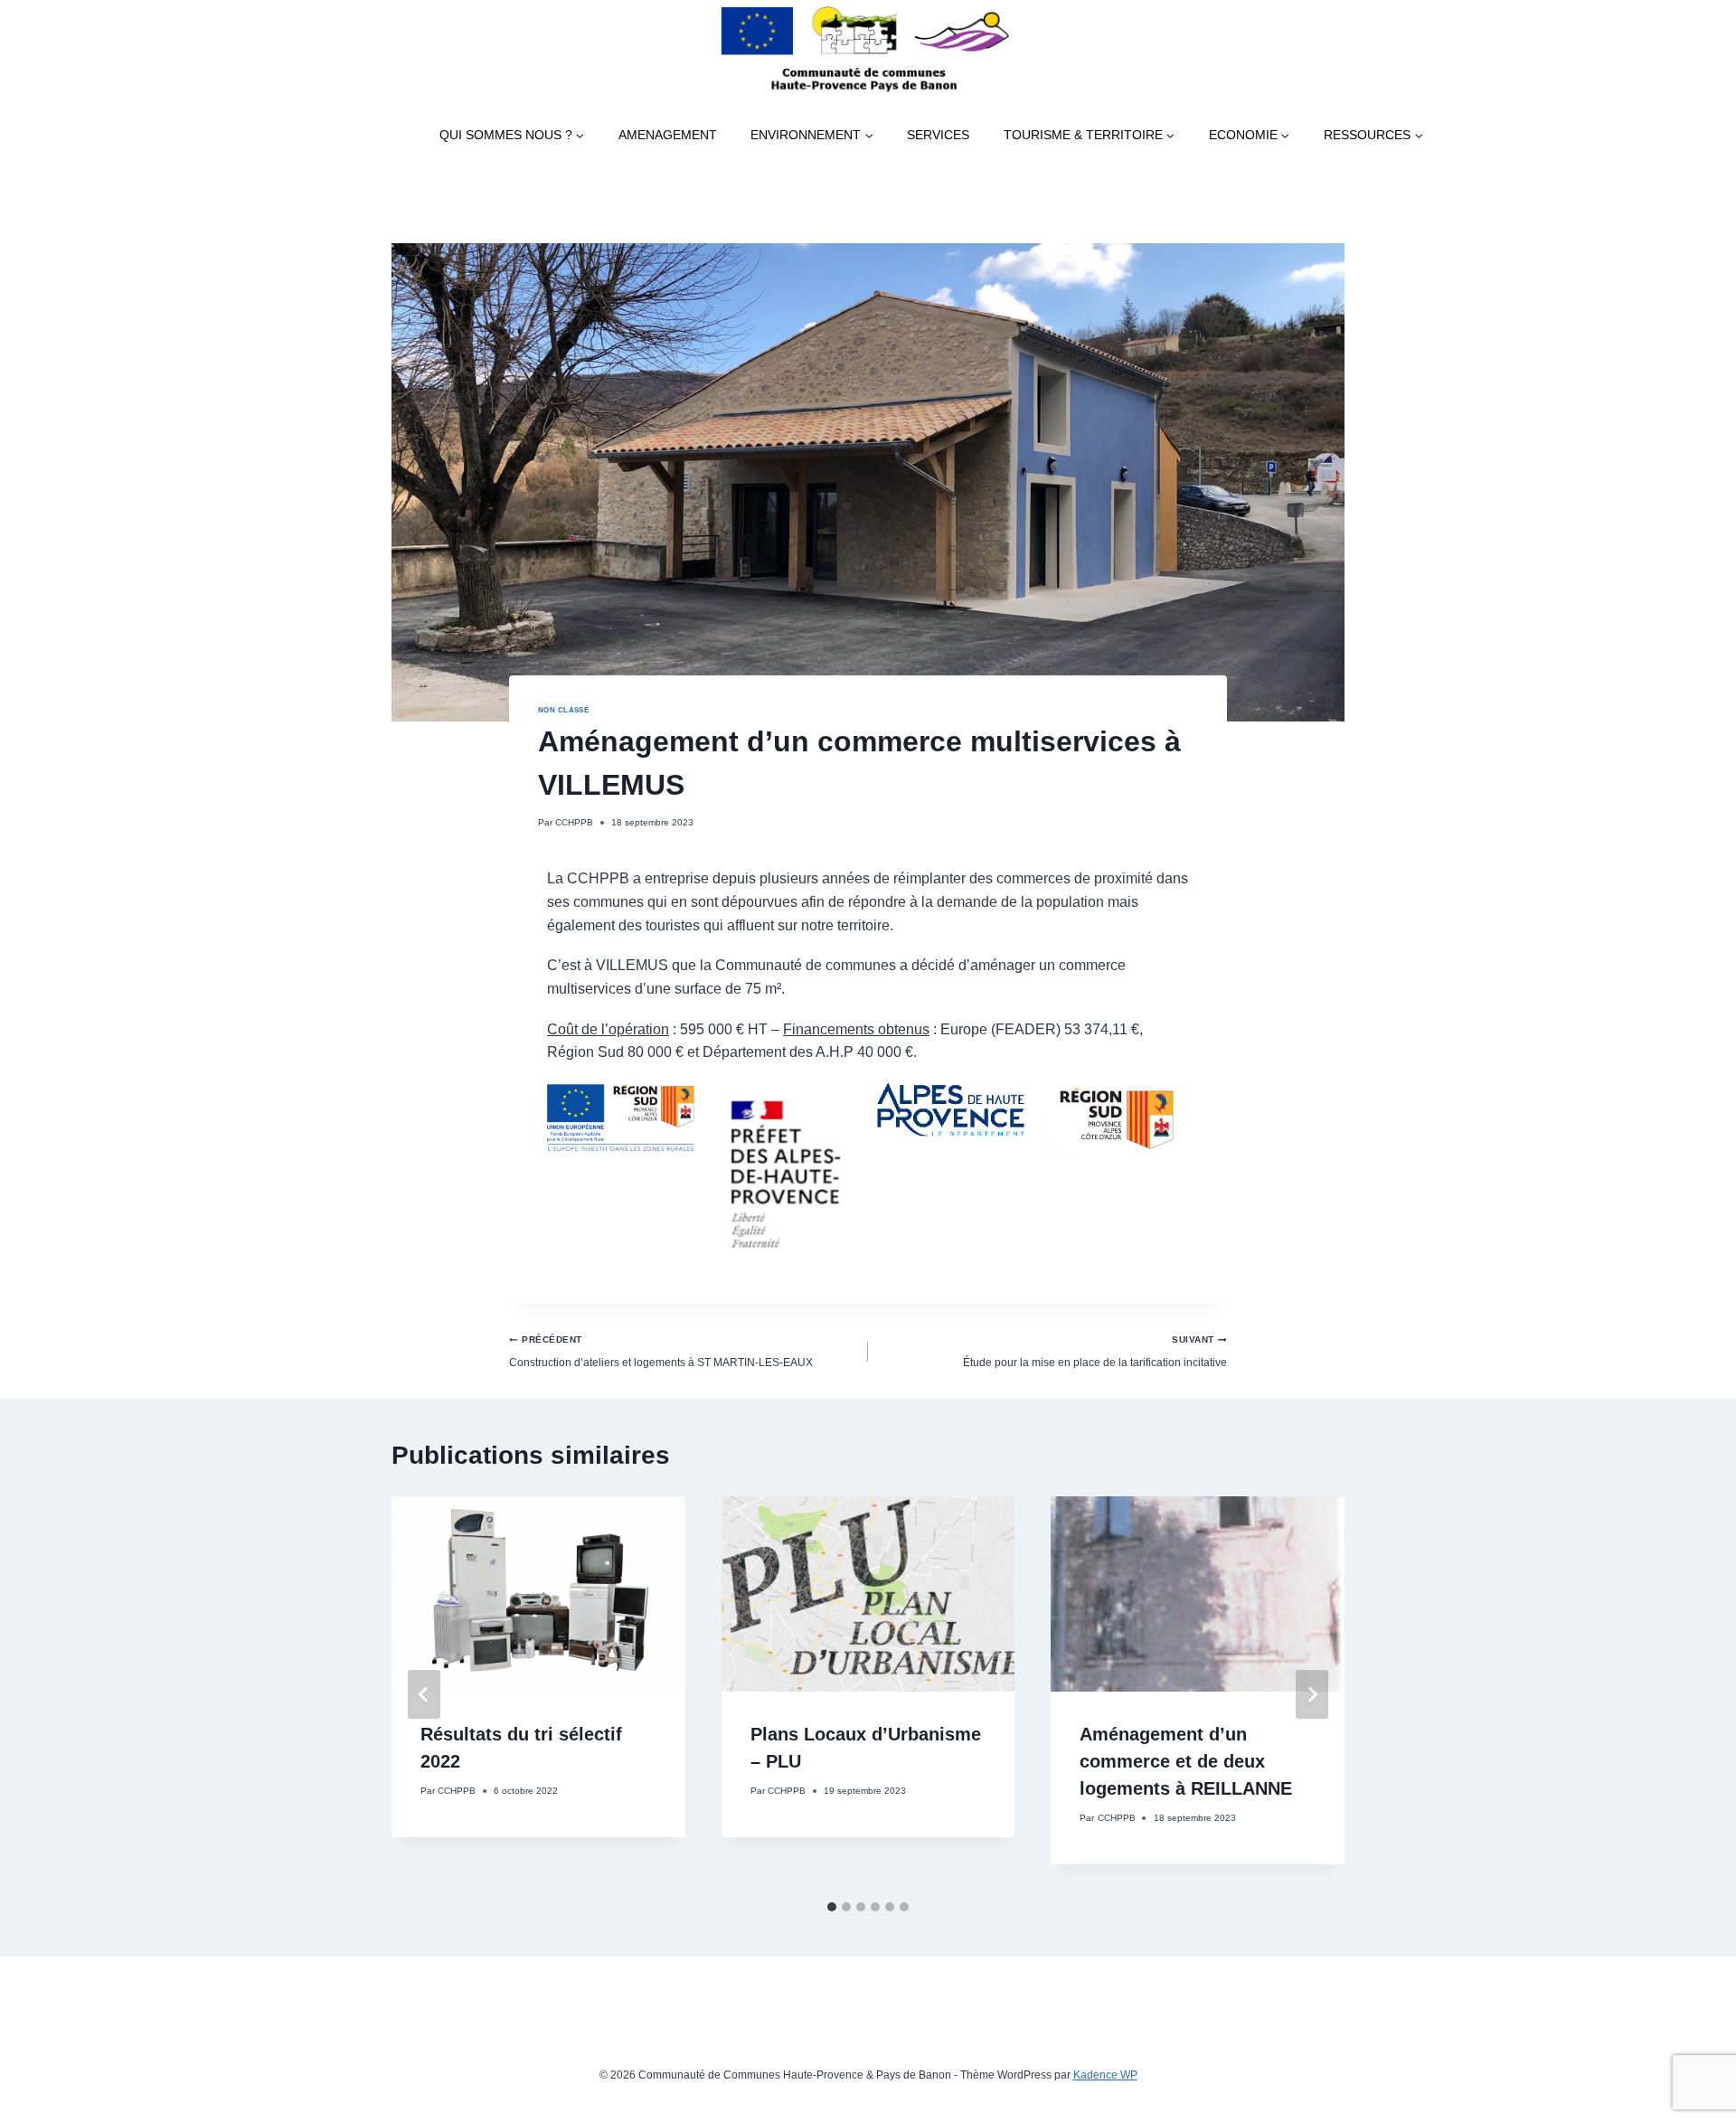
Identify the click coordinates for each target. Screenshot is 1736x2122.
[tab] (832, 1907)
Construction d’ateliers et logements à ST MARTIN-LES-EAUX (661, 1351)
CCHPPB (574, 822)
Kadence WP (1105, 2075)
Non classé (563, 710)
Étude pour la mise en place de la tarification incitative (1095, 1351)
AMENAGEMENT (668, 135)
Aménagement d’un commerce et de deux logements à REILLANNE (1186, 1761)
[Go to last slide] (424, 1694)
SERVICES (938, 135)
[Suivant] (1312, 1694)
